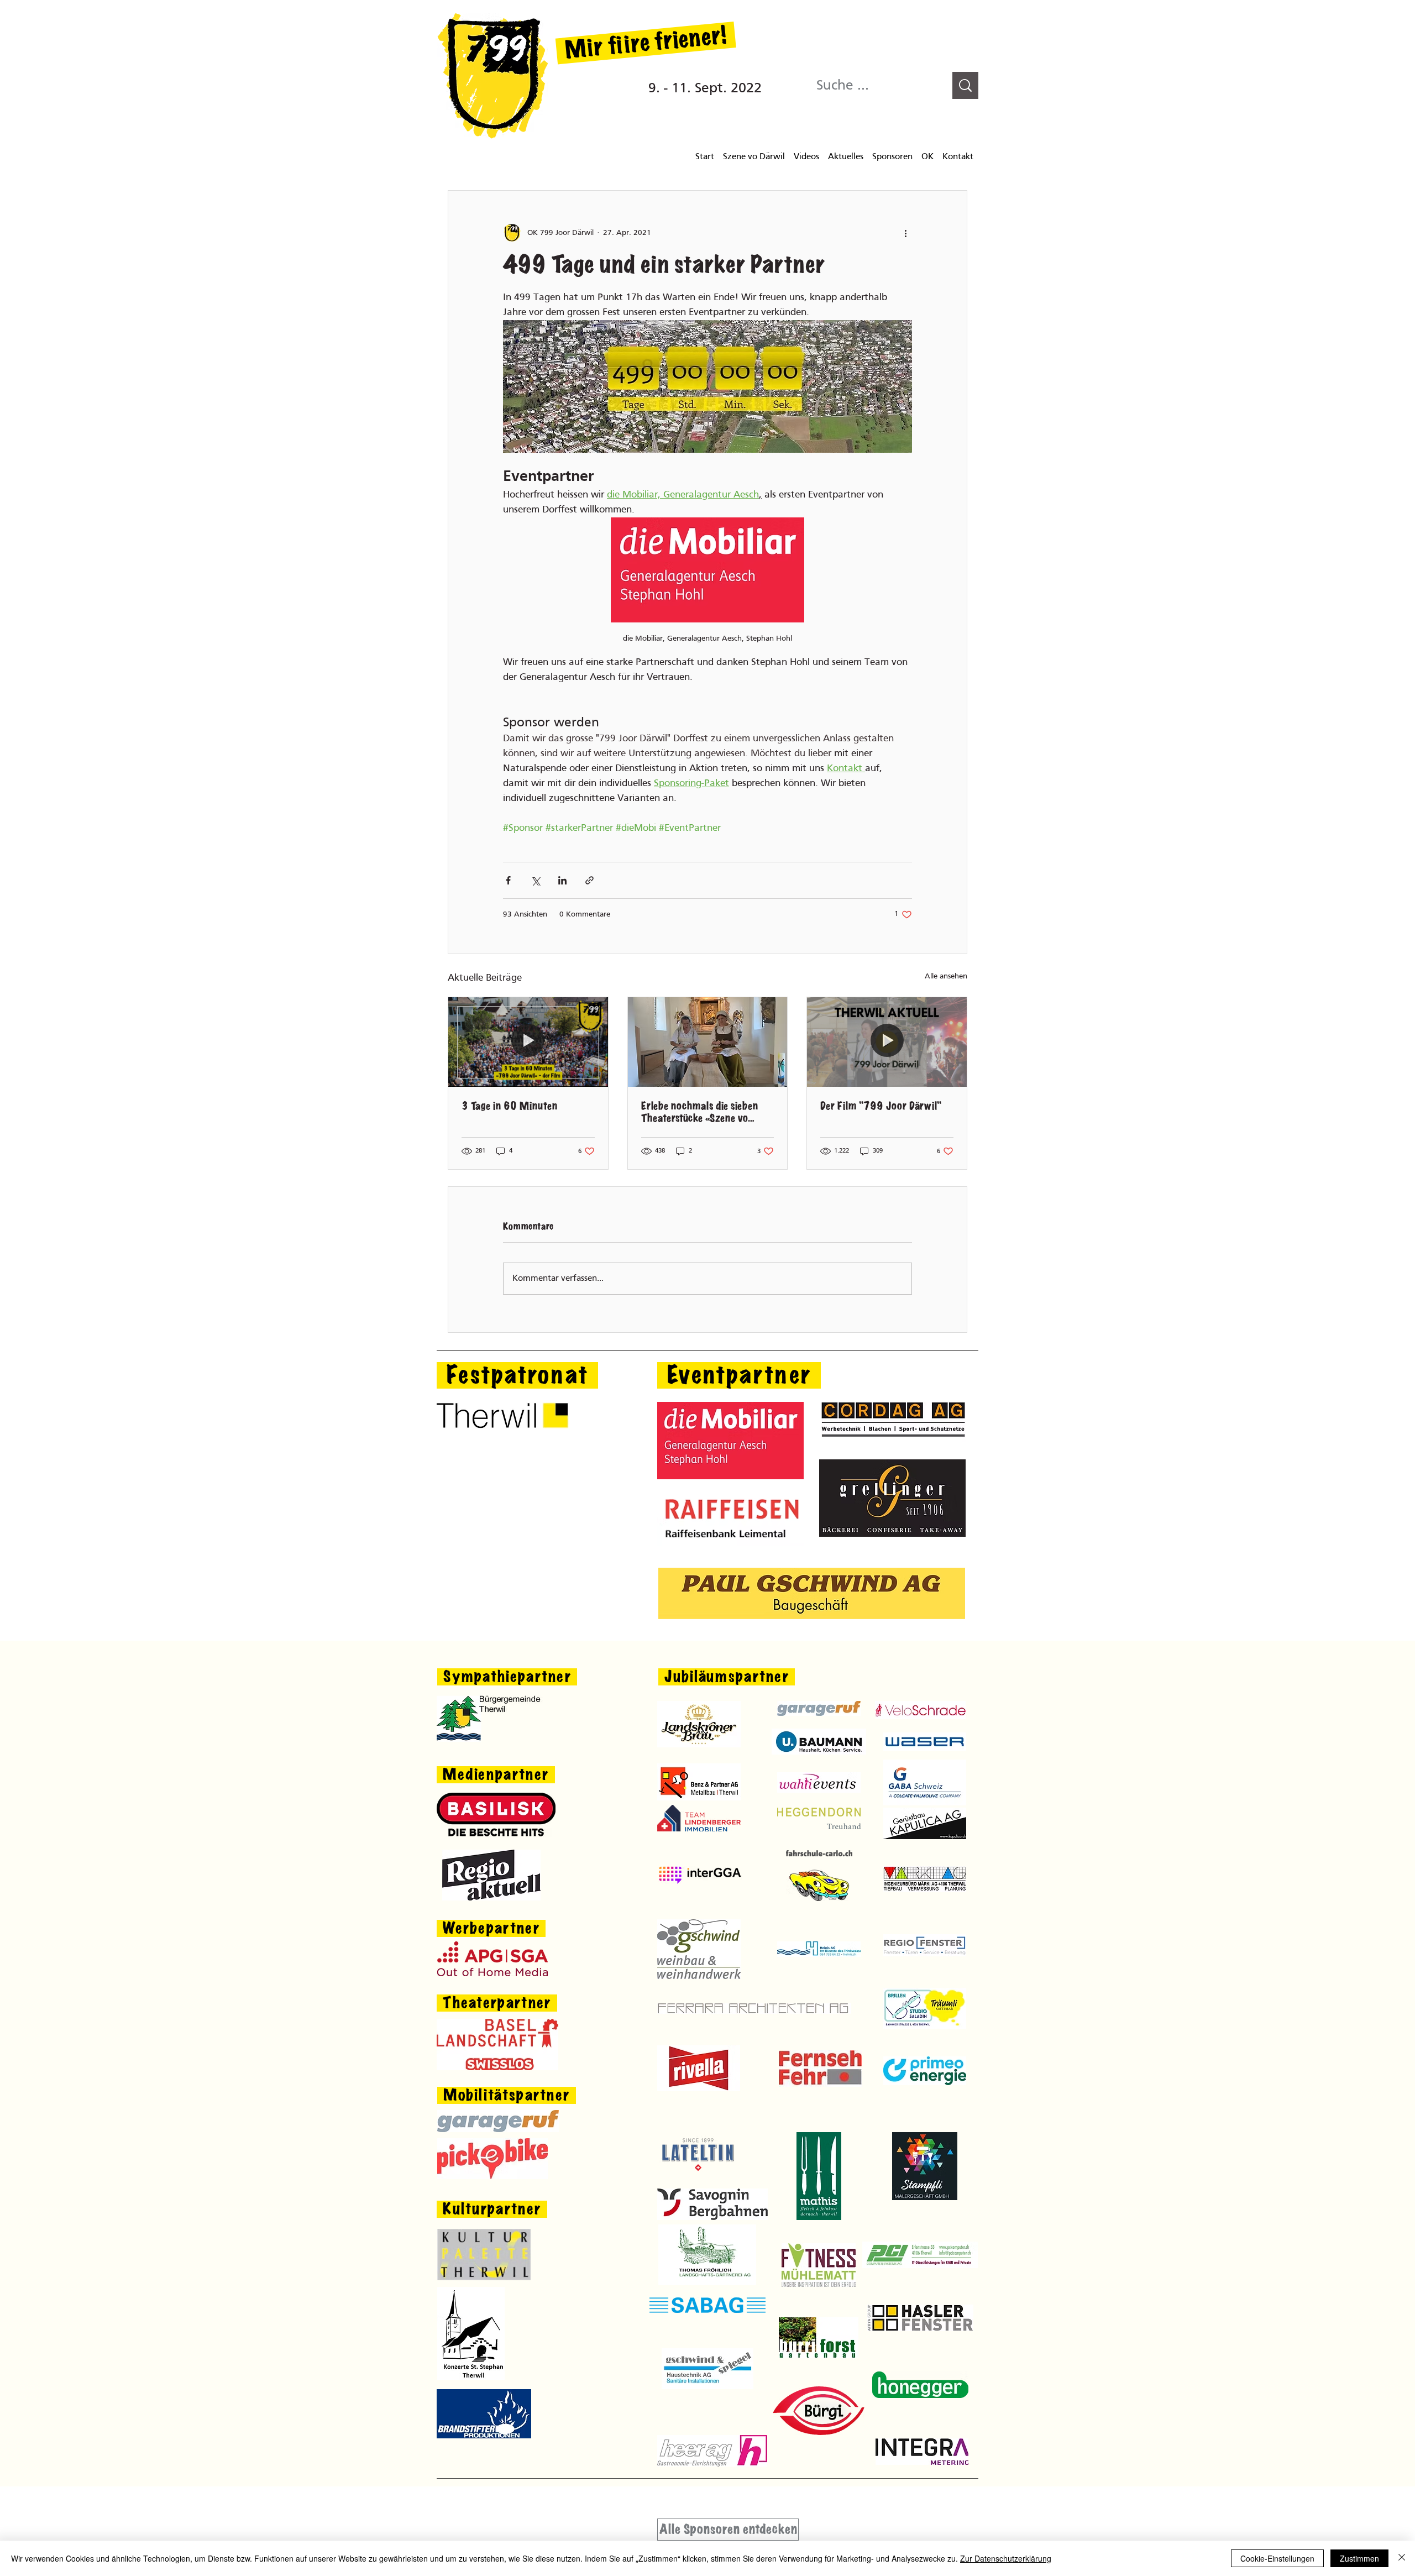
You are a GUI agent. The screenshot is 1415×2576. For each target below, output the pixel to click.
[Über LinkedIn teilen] (562, 880)
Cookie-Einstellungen (1277, 2558)
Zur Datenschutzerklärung (1006, 2558)
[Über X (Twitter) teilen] (535, 880)
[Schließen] (1402, 2558)
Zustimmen (1359, 2558)
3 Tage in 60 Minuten (509, 1106)
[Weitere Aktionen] (905, 233)
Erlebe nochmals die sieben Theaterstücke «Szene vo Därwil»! (699, 1112)
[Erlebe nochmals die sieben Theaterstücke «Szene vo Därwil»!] (708, 1042)
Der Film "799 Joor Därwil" (881, 1106)
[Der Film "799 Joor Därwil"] (887, 1042)
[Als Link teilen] (589, 880)
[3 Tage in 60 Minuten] (528, 1042)
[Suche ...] (965, 85)
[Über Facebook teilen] (508, 880)
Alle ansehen (946, 977)
